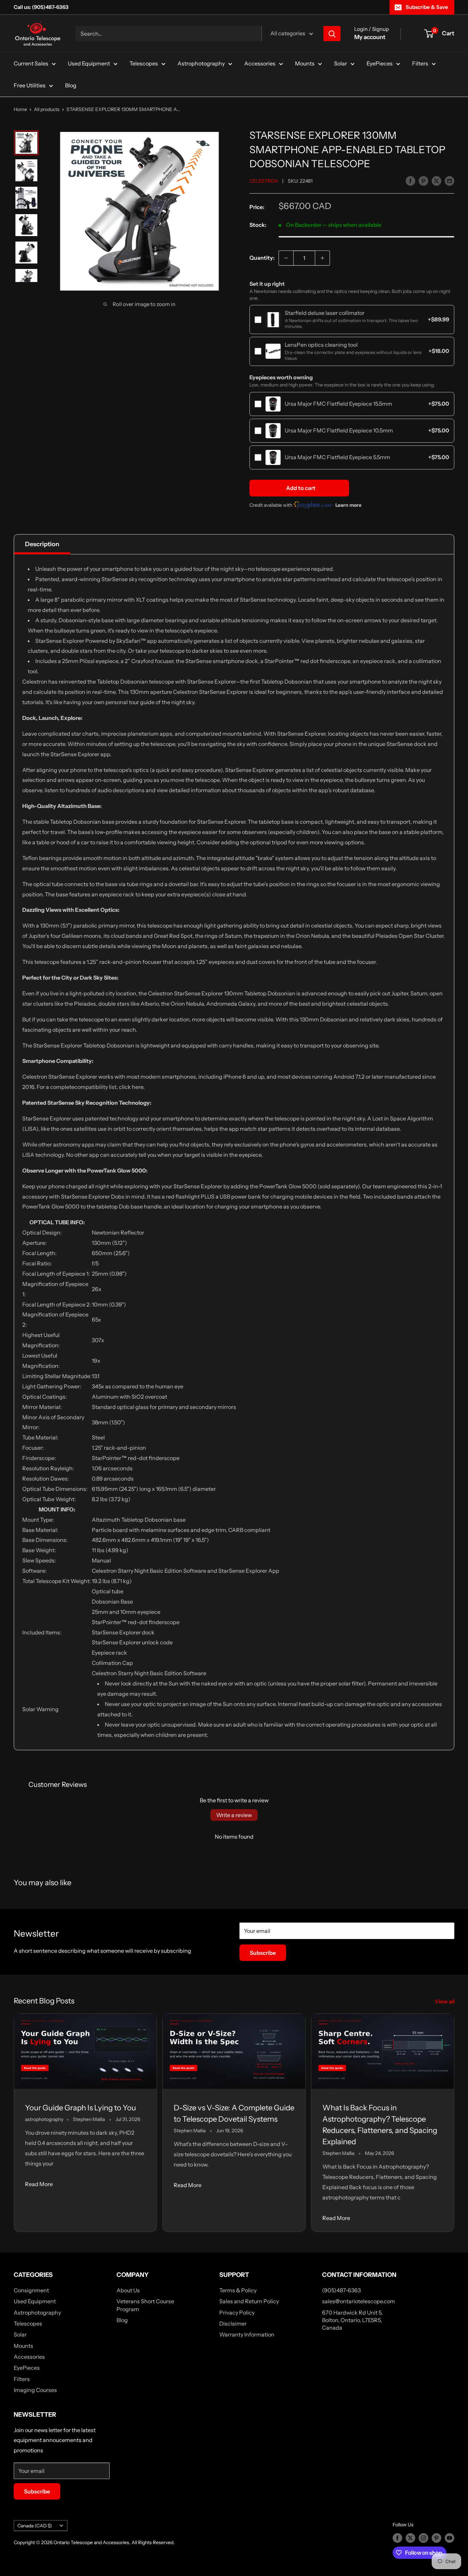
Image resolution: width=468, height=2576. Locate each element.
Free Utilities (30, 85)
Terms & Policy (238, 2290)
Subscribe (263, 1953)
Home (20, 109)
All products (47, 109)
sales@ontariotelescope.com (359, 2301)
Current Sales (31, 63)
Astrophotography (201, 63)
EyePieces (380, 63)
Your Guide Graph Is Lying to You (81, 2108)
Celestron (264, 181)
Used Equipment (89, 63)
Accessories (260, 63)
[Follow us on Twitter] (410, 2538)
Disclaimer (233, 2323)
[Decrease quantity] (286, 258)
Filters (420, 63)
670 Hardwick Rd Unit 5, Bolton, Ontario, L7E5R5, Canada (352, 2320)
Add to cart (301, 488)
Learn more (348, 505)
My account (370, 37)
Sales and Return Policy (249, 2301)
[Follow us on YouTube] (449, 2538)
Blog (71, 85)
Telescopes (144, 63)
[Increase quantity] (322, 258)
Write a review (234, 1815)
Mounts (305, 63)
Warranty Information (247, 2334)
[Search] (332, 34)
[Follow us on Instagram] (423, 2538)
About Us (128, 2290)
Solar (341, 63)
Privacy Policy (237, 2313)
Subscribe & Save (427, 7)
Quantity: (262, 258)
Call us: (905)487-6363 (41, 7)
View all (445, 2001)
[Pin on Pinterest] (423, 181)
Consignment (31, 2290)
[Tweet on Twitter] (436, 181)
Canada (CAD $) (35, 2526)
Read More (39, 2184)
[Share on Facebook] (410, 181)
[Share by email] (449, 181)
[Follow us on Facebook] (397, 2538)
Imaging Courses (35, 2390)
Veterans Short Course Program (145, 2305)
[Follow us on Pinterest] (436, 2538)
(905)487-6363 (341, 2290)
